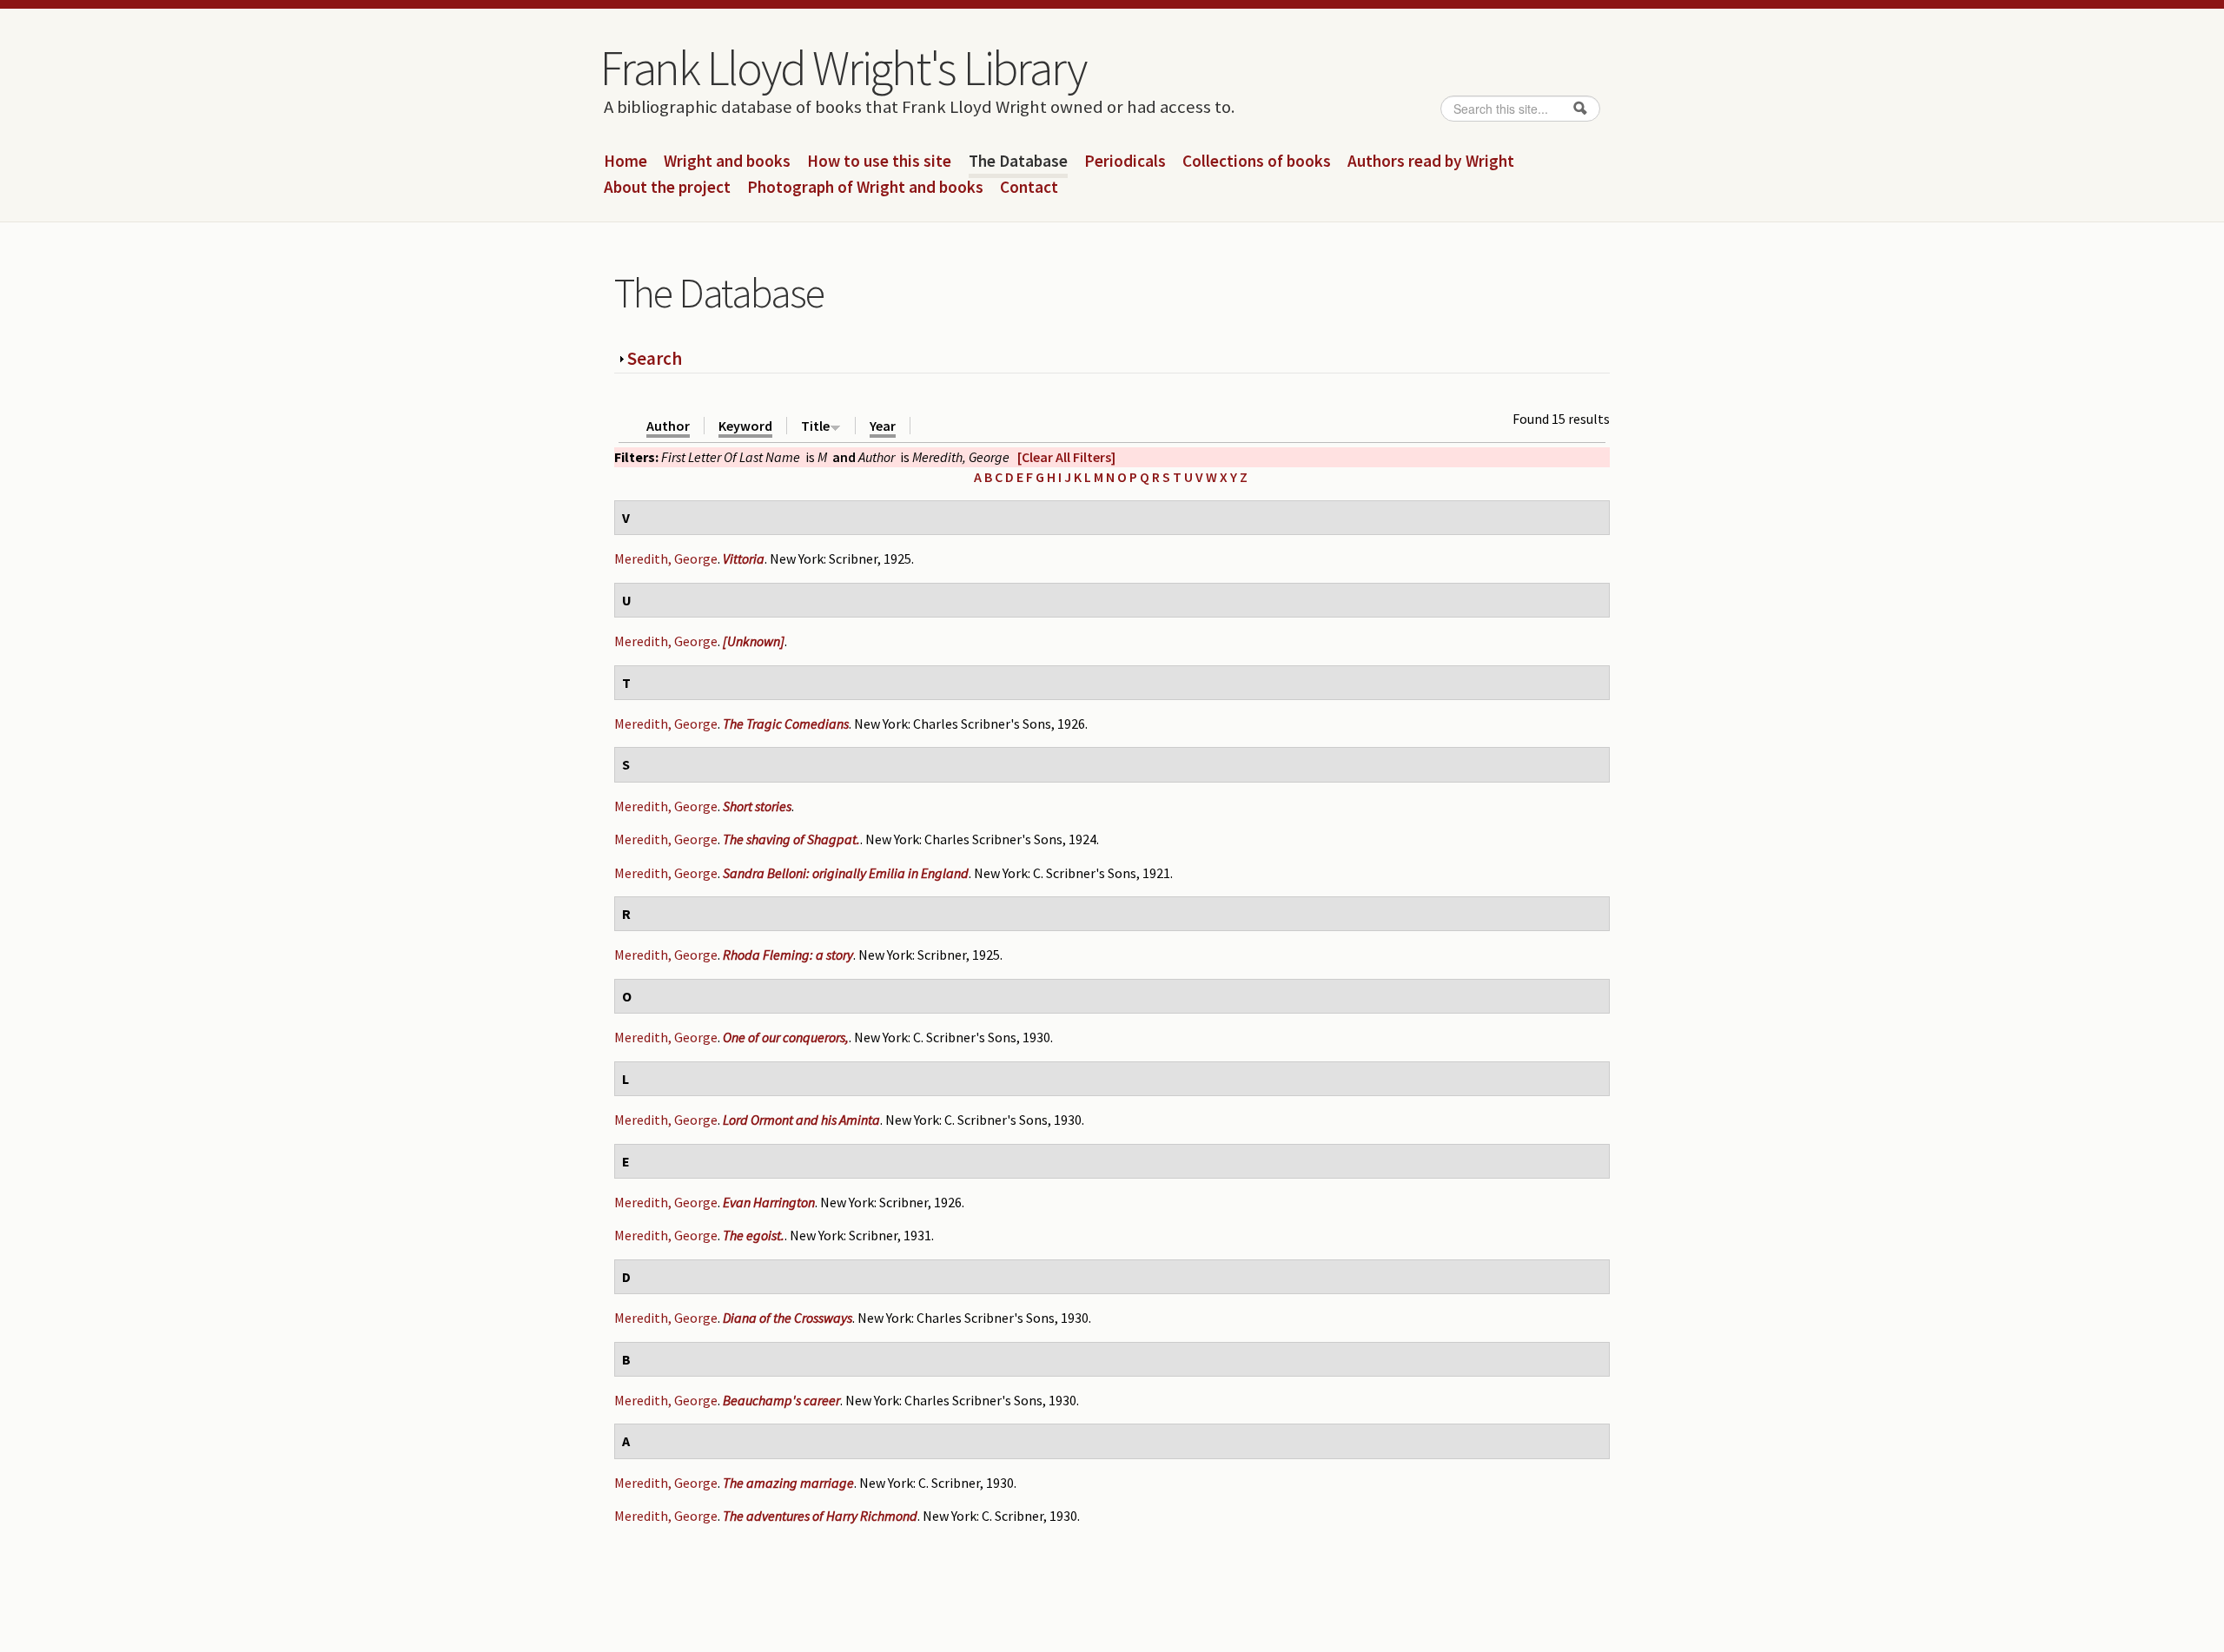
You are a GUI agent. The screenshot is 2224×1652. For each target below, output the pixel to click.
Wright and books (727, 162)
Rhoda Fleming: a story (788, 955)
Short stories (757, 806)
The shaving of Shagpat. (791, 839)
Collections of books (1257, 162)
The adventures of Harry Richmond (820, 1516)
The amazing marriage (788, 1483)
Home (625, 162)
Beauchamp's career (781, 1400)
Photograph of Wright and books (865, 188)
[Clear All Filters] (1066, 457)
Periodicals (1125, 162)
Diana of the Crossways (788, 1318)
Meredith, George (666, 558)
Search (655, 358)
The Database (1018, 162)
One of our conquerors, (786, 1037)
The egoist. (754, 1235)
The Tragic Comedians (786, 724)
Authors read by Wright (1431, 162)
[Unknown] (754, 641)
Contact (1029, 188)
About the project (667, 188)
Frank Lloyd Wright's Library (843, 68)
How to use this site (879, 162)
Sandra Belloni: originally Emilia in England (846, 873)
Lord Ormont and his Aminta (801, 1120)
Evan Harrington (769, 1202)
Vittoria (744, 558)
